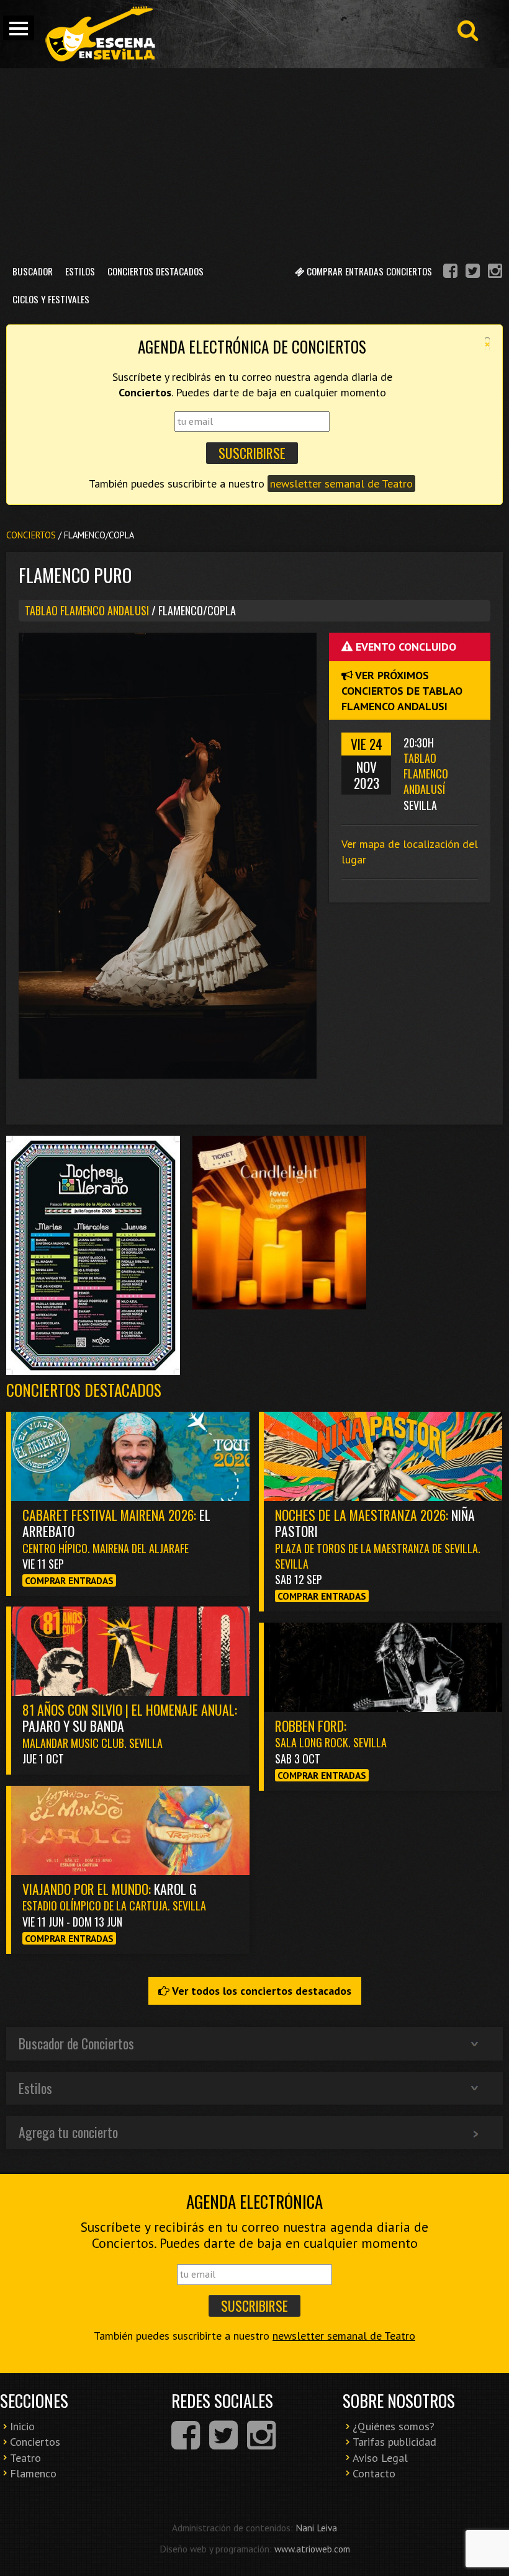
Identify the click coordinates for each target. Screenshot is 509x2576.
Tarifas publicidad (394, 2442)
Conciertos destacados (84, 1390)
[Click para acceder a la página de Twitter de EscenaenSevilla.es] (473, 273)
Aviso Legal (380, 2458)
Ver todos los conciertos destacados (260, 1991)
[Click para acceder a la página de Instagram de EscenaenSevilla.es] (495, 273)
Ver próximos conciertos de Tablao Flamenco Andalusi (402, 691)
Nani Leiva (316, 2528)
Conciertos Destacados (155, 271)
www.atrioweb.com (312, 2549)
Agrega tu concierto (68, 2132)
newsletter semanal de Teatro (341, 484)
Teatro (25, 2458)
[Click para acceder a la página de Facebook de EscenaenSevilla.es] (450, 273)
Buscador (33, 271)
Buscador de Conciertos (76, 2043)
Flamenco (33, 2473)
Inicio (22, 2426)
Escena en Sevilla (99, 34)
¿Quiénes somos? (394, 2426)
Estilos (80, 271)
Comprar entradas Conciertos (368, 271)
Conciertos (31, 535)
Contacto (374, 2473)
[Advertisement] (254, 161)
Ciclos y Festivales (51, 299)
